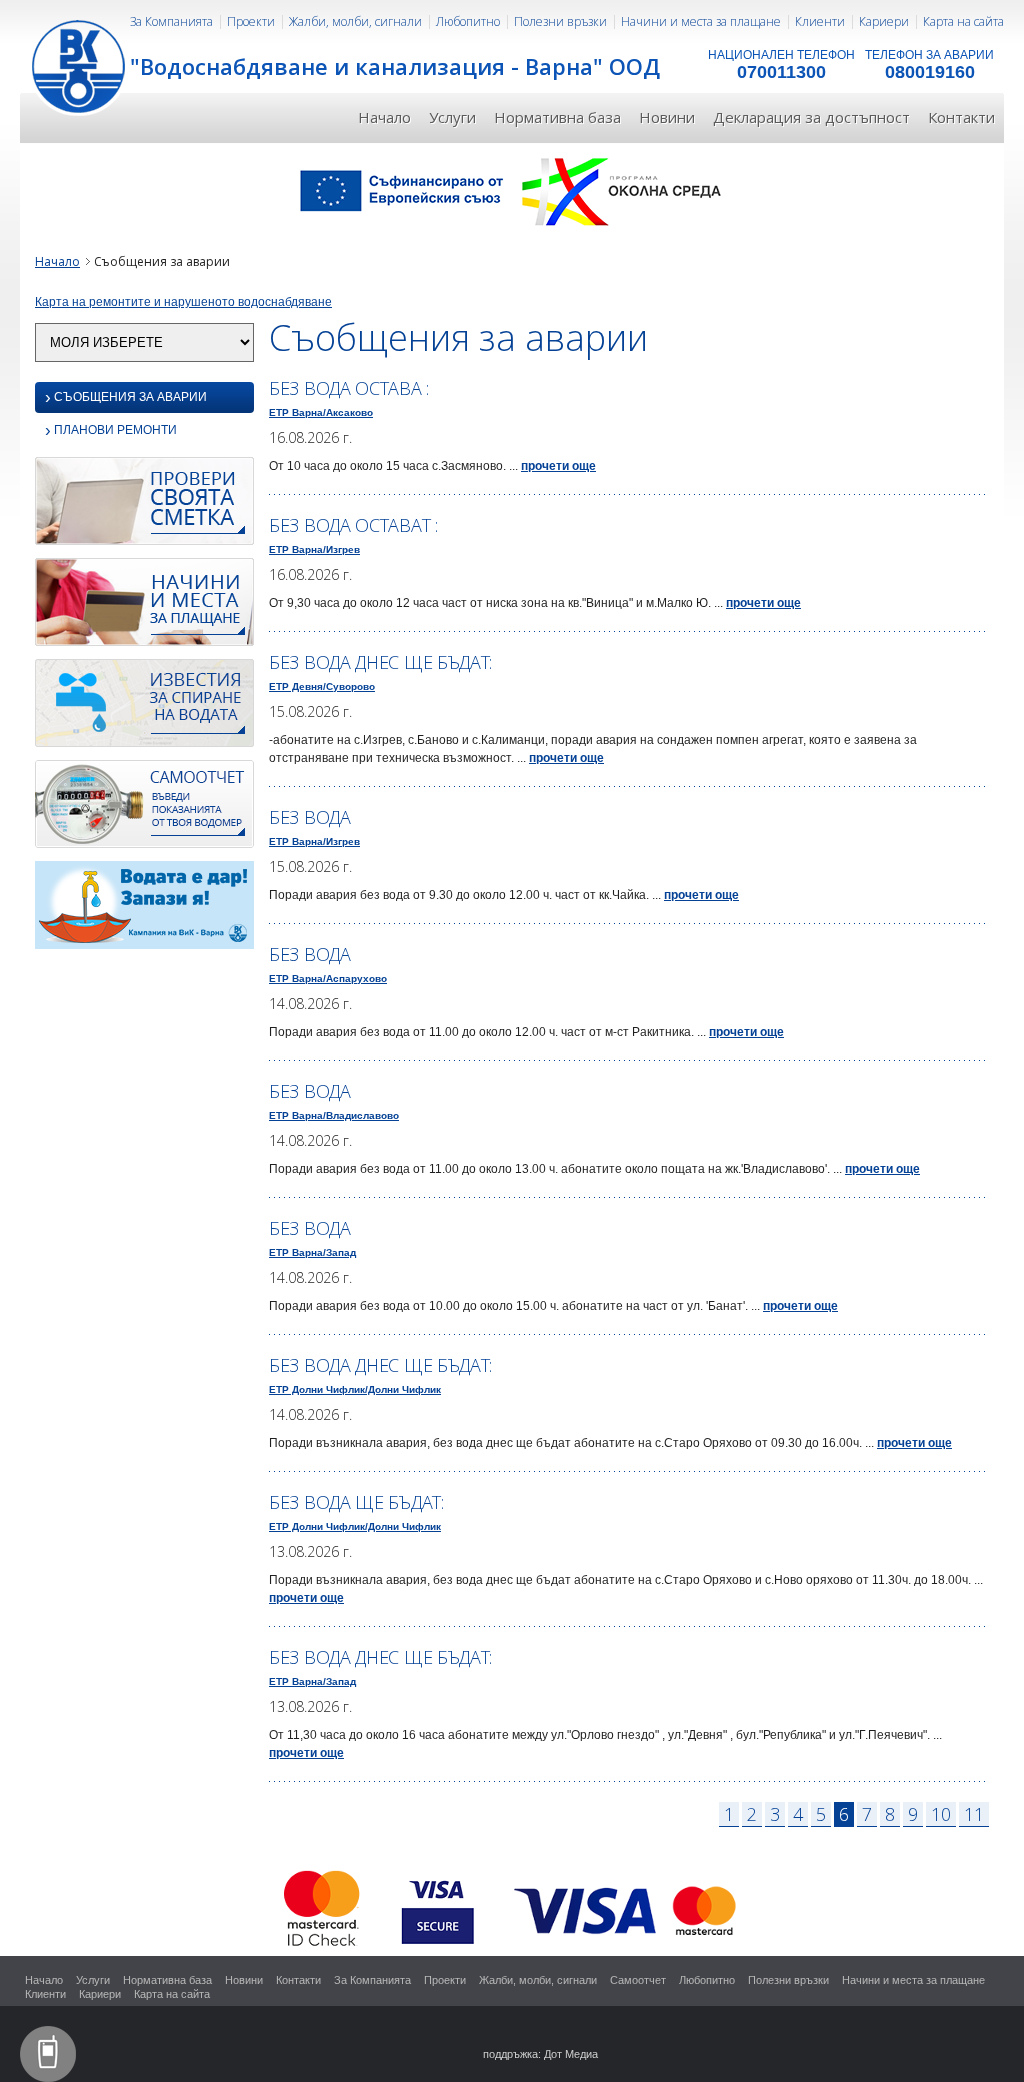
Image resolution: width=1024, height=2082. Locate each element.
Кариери (884, 21)
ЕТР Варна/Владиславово (334, 1115)
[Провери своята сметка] (144, 506)
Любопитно (468, 21)
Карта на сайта (963, 21)
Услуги (452, 117)
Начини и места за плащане (701, 21)
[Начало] (80, 65)
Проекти (251, 21)
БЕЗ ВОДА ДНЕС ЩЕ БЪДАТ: (380, 662)
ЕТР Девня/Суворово (322, 686)
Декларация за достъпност (811, 117)
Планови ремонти (111, 431)
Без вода (310, 817)
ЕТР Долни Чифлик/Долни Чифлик (355, 1389)
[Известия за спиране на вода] (144, 708)
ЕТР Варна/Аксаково (321, 412)
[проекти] (512, 190)
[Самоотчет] (144, 809)
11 (974, 1814)
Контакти (961, 117)
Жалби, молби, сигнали (355, 21)
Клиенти (820, 21)
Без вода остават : (353, 525)
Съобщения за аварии (126, 397)
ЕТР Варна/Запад (312, 1252)
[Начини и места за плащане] (144, 607)
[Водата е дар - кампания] (144, 910)
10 (941, 1814)
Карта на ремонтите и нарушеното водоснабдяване (183, 302)
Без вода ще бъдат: (356, 1502)
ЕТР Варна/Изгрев (314, 549)
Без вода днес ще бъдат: (380, 1365)
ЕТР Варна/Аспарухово (328, 978)
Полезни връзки (560, 21)
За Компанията (171, 21)
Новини (667, 117)
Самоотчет (638, 1980)
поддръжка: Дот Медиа (540, 2054)
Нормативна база (557, 117)
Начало (384, 117)
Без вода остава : (349, 388)
